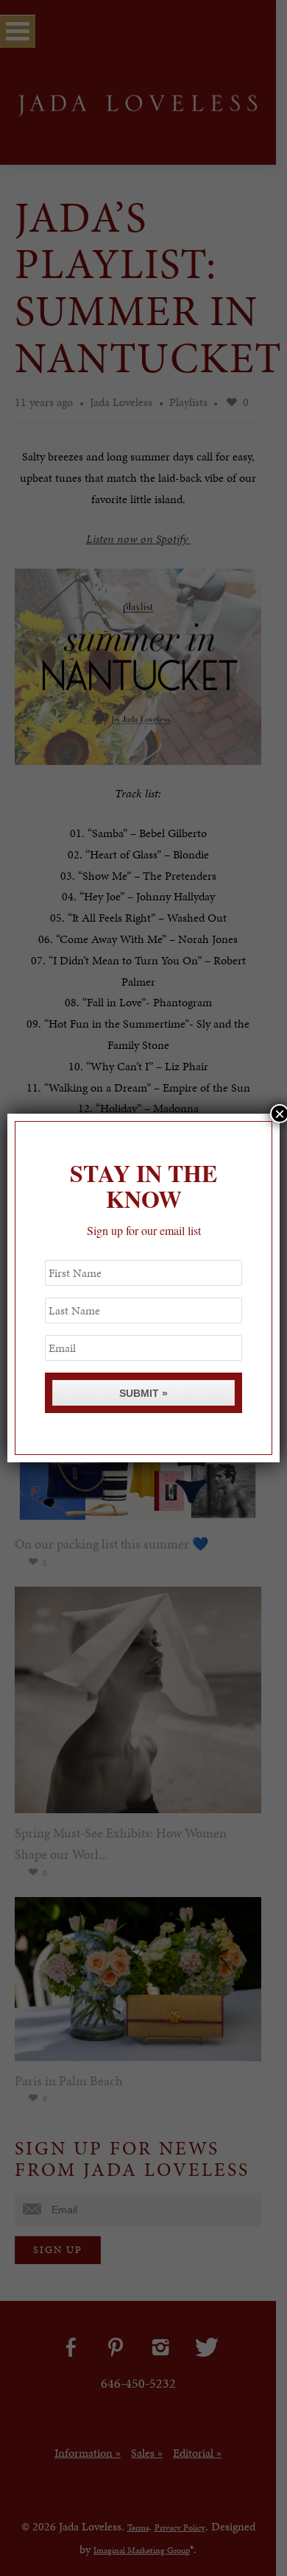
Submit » (143, 1393)
